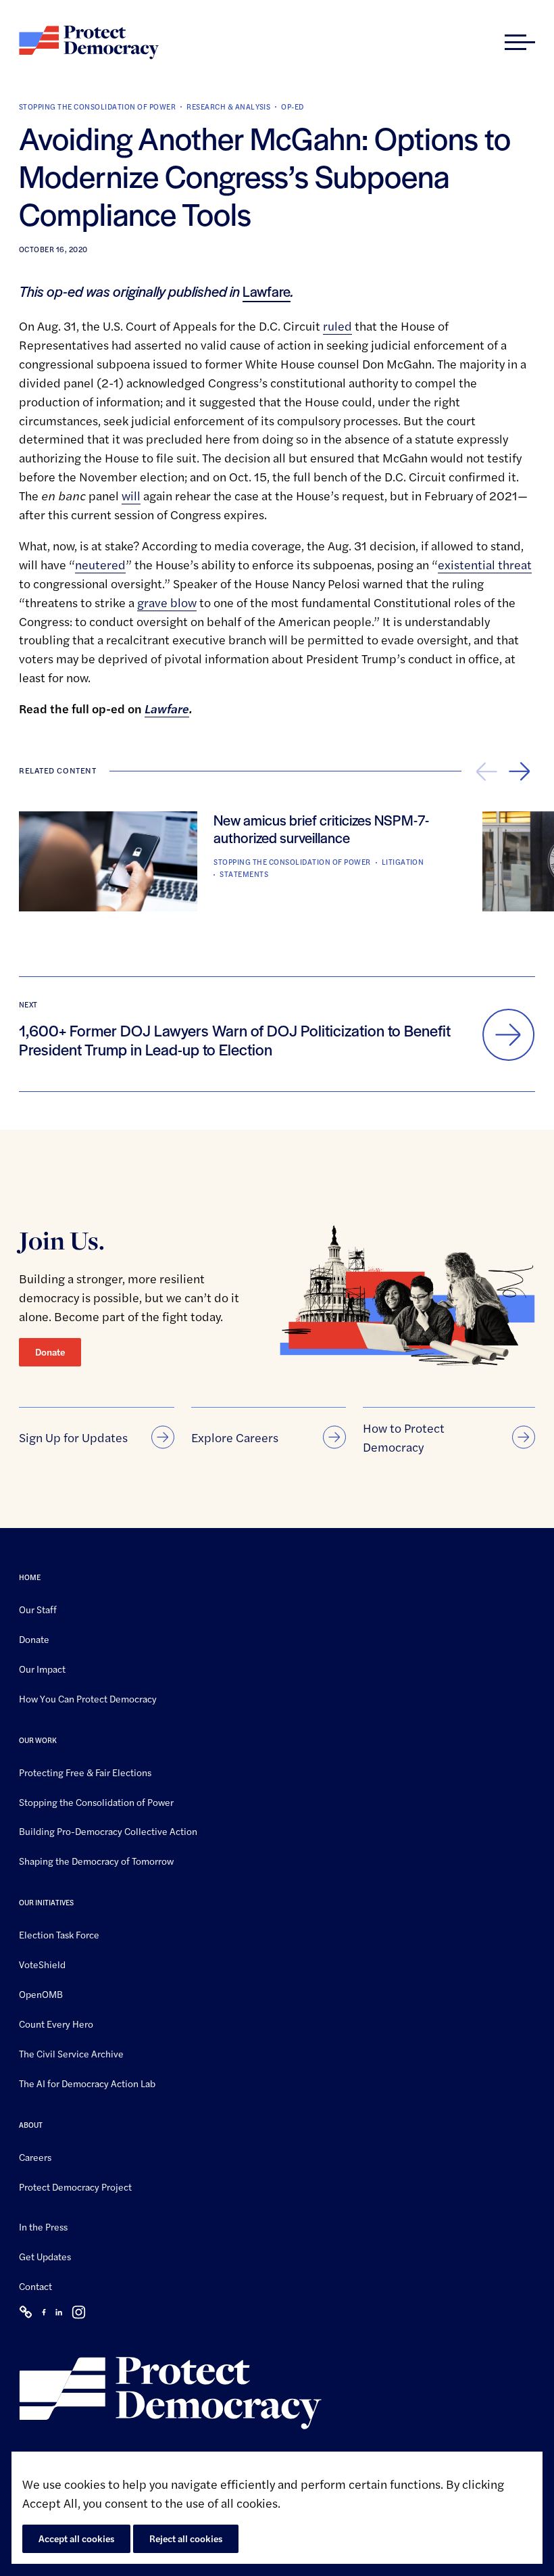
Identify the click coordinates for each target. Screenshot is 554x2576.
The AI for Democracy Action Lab (87, 2083)
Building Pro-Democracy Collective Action (108, 1831)
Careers (35, 2156)
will (131, 495)
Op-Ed (292, 106)
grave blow (167, 602)
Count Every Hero (56, 2024)
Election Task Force (59, 1934)
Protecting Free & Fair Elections (85, 1771)
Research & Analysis (228, 106)
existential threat (485, 564)
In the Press (43, 2226)
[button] (520, 43)
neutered (100, 564)
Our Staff (38, 1609)
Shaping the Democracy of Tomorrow (96, 1861)
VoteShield (42, 1964)
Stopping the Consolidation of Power (97, 106)
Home (30, 1577)
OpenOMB (41, 1994)
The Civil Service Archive (71, 2053)
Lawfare (267, 291)
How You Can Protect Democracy (88, 1698)
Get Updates (45, 2256)
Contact (35, 2286)
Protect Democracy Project (75, 2186)
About (31, 2124)
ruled (337, 326)
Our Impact (42, 1669)
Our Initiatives (46, 1902)
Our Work (38, 1739)
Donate (50, 1352)
